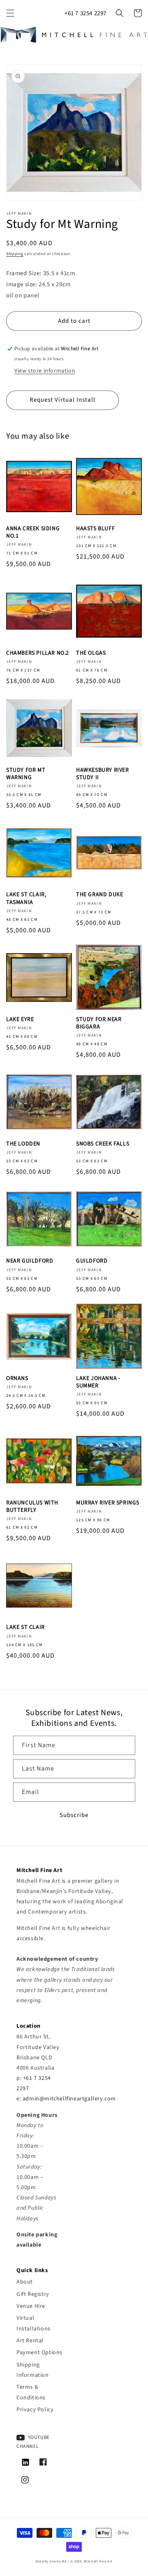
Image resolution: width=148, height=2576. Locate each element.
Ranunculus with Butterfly (32, 1506)
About (25, 2282)
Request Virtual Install (62, 400)
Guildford (92, 1261)
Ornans (17, 1378)
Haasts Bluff (95, 529)
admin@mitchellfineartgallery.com (69, 2099)
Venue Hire (31, 2306)
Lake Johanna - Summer (98, 1382)
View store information (45, 371)
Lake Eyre (20, 1019)
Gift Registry (33, 2294)
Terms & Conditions (31, 2392)
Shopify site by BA (51, 2561)
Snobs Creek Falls (103, 1144)
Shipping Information (33, 2370)
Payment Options (39, 2353)
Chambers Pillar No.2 (38, 653)
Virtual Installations (34, 2323)
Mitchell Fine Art (98, 2561)
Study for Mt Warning (26, 774)
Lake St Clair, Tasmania (26, 898)
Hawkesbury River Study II (103, 774)
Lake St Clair (25, 1627)
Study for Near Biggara (99, 1023)
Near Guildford (30, 1261)
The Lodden (23, 1144)
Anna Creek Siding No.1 (33, 532)
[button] (10, 13)
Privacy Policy (35, 2410)
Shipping (15, 254)
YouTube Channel (33, 2442)
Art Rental (30, 2341)
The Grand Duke (99, 895)
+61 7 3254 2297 (86, 13)
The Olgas (91, 653)
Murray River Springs (108, 1503)
